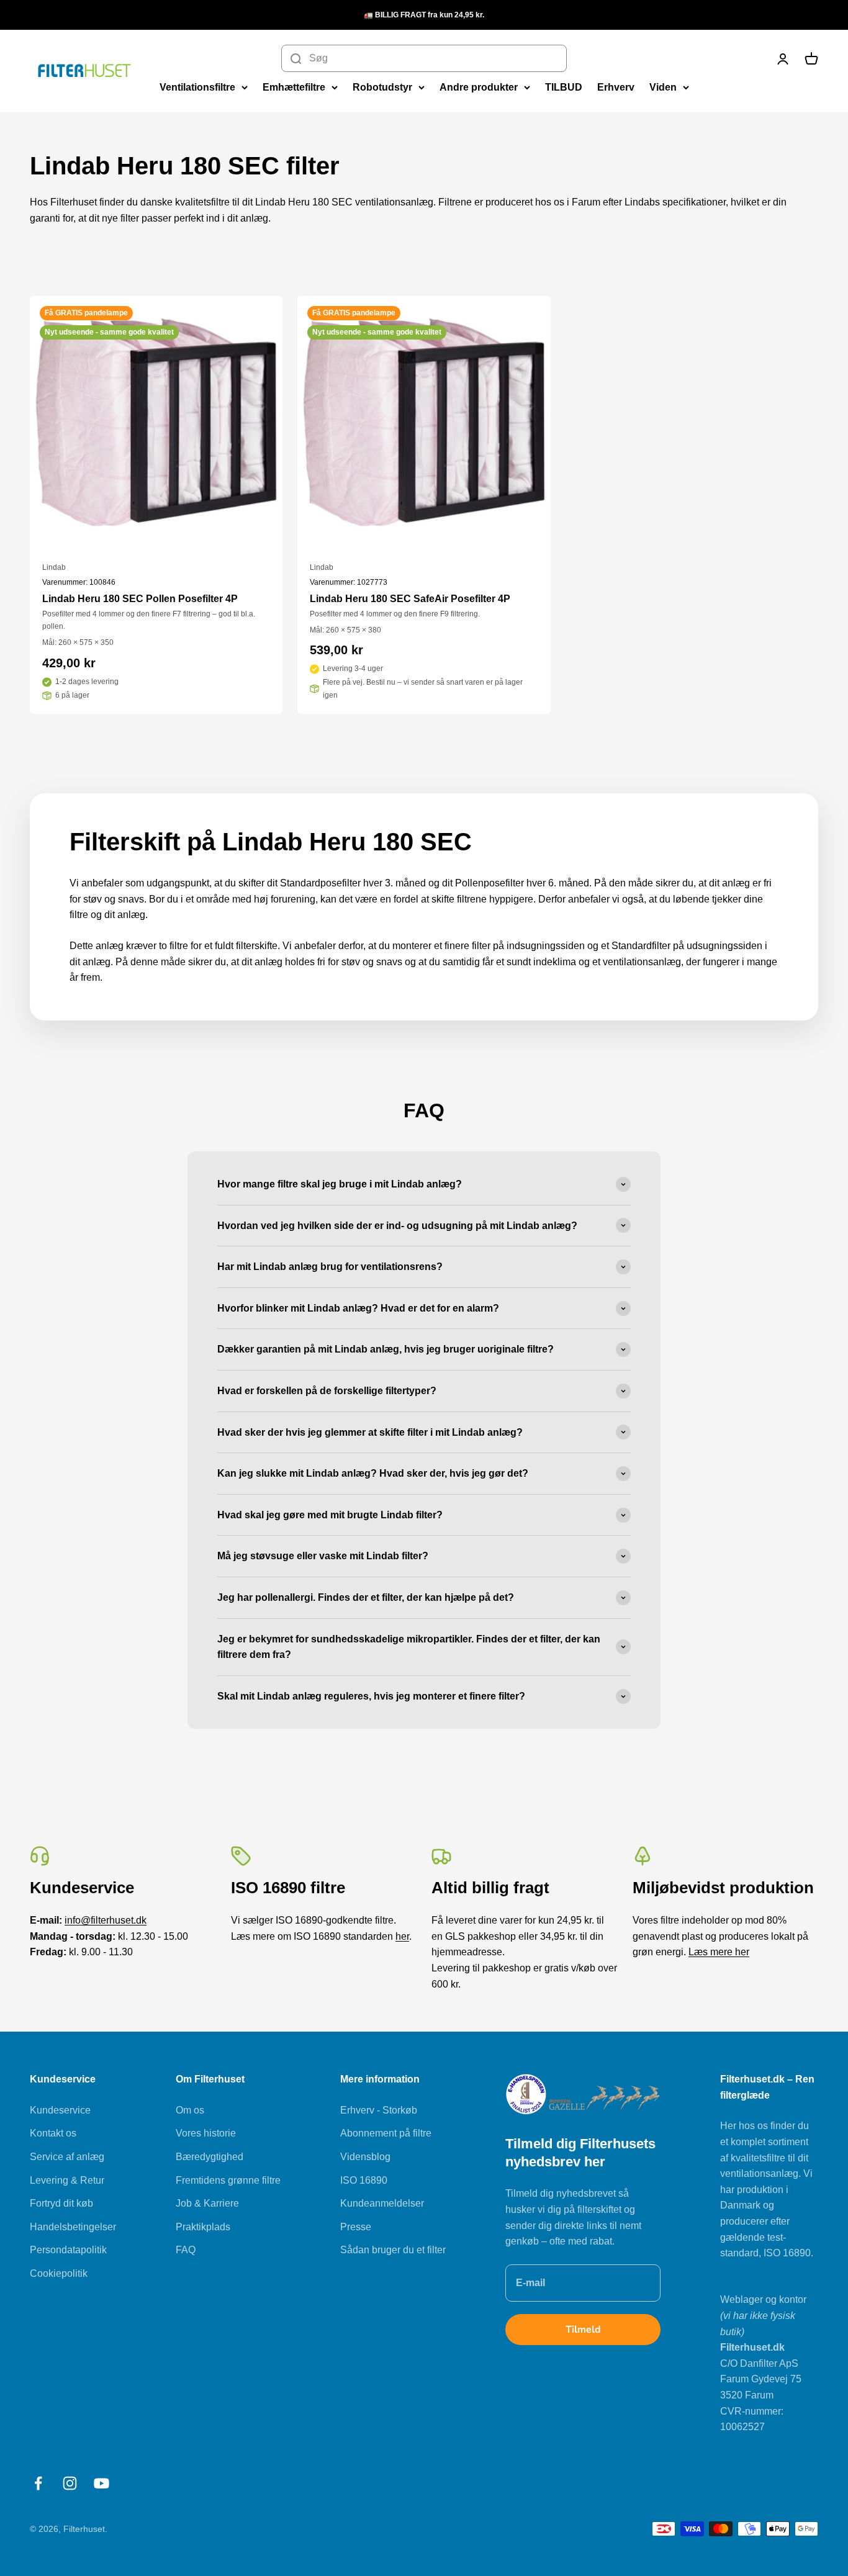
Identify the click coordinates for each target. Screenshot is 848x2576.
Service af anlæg (67, 2157)
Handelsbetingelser (73, 2227)
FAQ (186, 2250)
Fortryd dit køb (61, 2203)
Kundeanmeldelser (382, 2203)
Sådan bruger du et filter (393, 2250)
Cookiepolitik (59, 2273)
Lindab (54, 567)
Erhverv (616, 87)
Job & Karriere (207, 2203)
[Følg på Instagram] (70, 2483)
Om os (190, 2110)
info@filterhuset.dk (106, 1920)
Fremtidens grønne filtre (228, 2180)
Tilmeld (583, 2330)
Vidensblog (365, 2157)
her (402, 1936)
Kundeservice (60, 2110)
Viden (663, 87)
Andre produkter (479, 87)
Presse (356, 2227)
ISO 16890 (364, 2180)
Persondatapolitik (68, 2250)
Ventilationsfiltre (197, 87)
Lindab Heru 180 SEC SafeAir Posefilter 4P (410, 599)
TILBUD (564, 87)
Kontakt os (53, 2133)
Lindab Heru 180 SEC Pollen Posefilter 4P (140, 599)
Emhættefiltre (294, 87)
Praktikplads (203, 2227)
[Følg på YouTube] (101, 2483)
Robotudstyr (382, 87)
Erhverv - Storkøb (379, 2110)
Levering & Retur (67, 2180)
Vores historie (206, 2133)
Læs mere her (719, 1952)
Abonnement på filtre (386, 2133)
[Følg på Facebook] (38, 2483)
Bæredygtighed (210, 2157)
